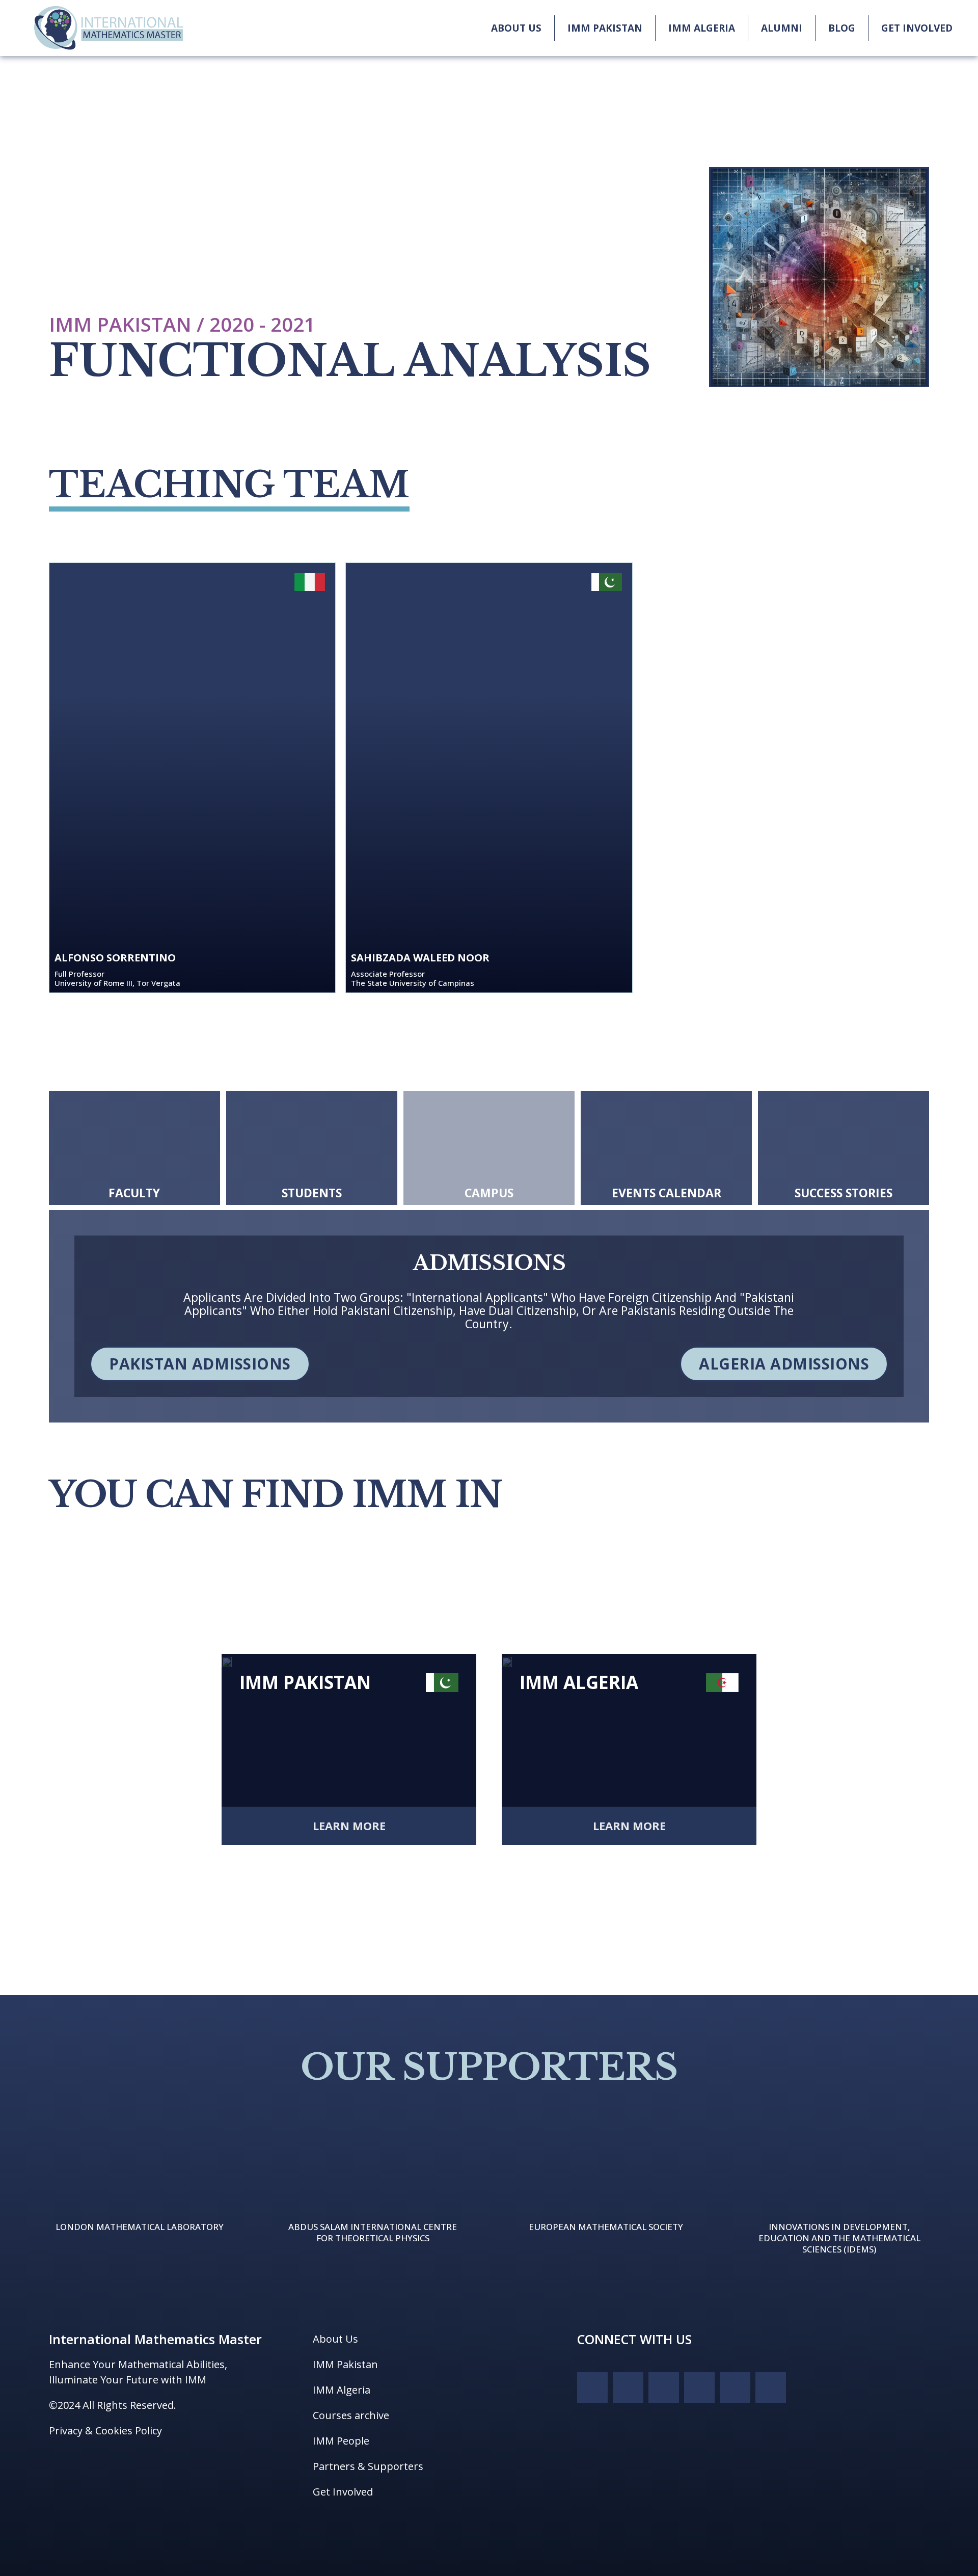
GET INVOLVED (917, 28)
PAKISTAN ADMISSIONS (200, 1364)
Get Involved (343, 2492)
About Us (335, 2339)
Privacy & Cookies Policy (105, 2431)
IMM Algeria (342, 2390)
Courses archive (351, 2415)
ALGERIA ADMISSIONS (784, 1364)
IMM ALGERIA (702, 28)
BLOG (842, 28)
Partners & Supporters (368, 2466)
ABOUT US (516, 28)
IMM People (341, 2441)
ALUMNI (782, 28)
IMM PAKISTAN (605, 28)
